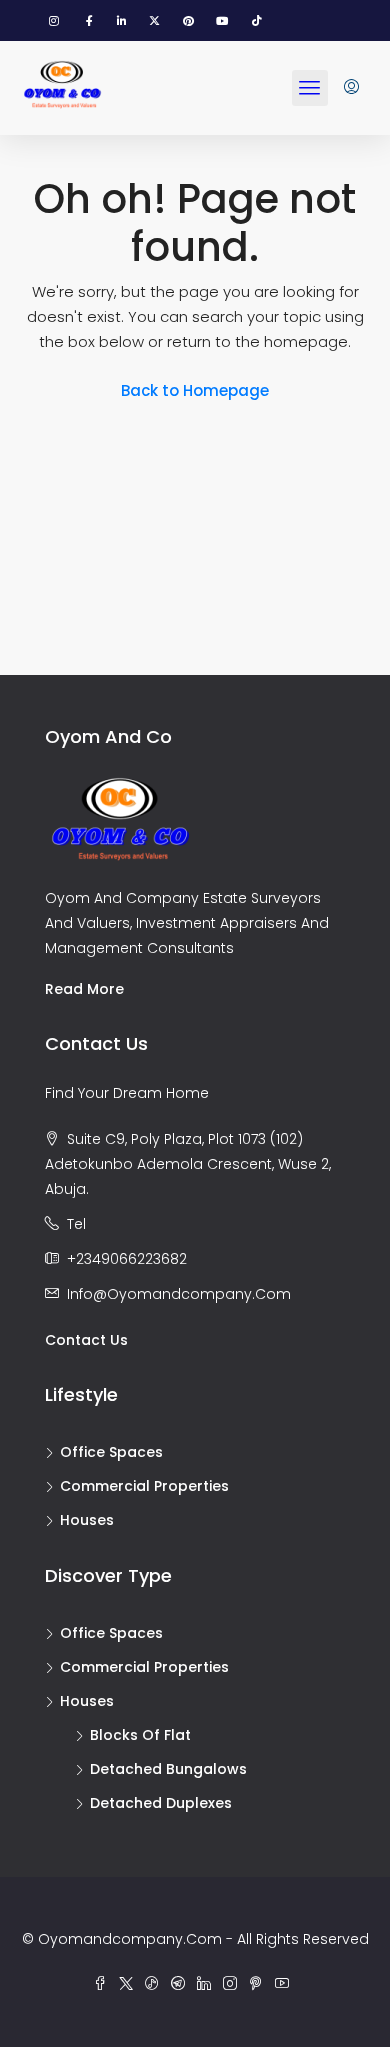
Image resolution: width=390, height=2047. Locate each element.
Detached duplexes (161, 1803)
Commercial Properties (144, 1486)
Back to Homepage (195, 390)
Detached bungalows (168, 1769)
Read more (84, 989)
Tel (76, 1224)
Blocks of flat (140, 1735)
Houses (87, 1520)
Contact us (86, 1340)
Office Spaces (111, 1452)
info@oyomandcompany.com (179, 1294)
